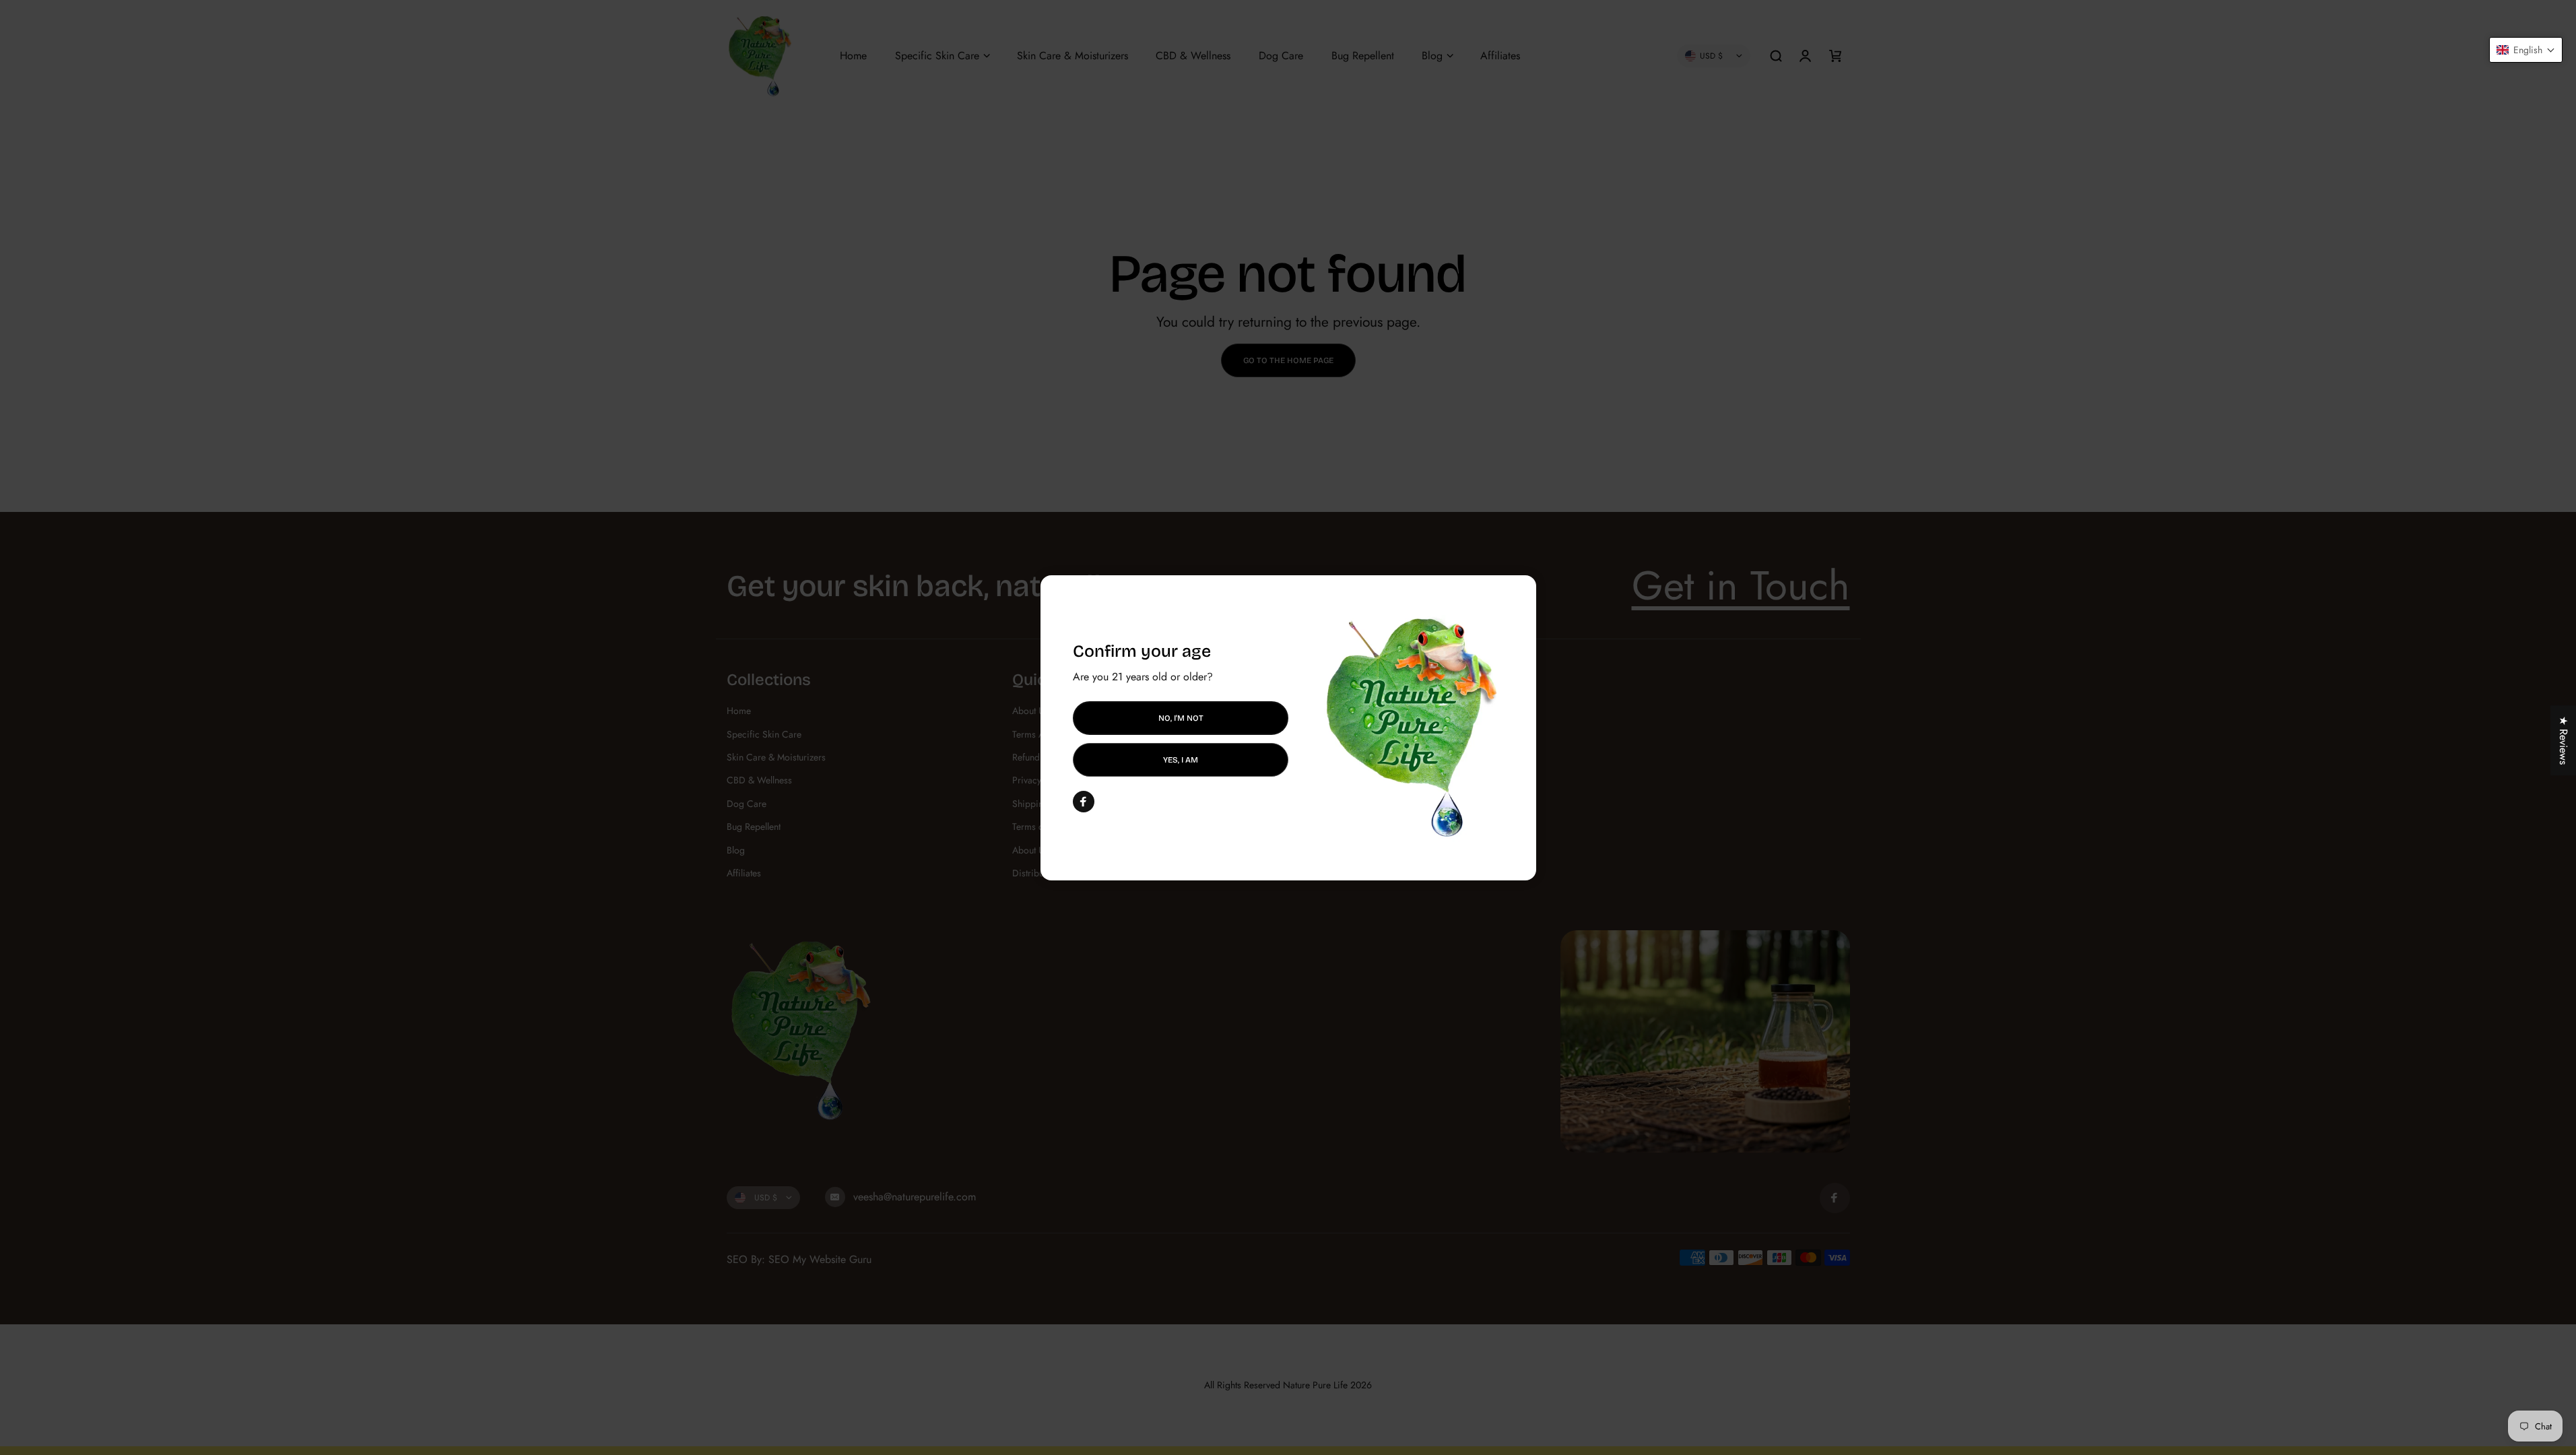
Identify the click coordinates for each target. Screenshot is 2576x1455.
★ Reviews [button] (2564, 740)
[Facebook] (1084, 802)
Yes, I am (1181, 760)
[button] (2526, 50)
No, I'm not (1180, 717)
